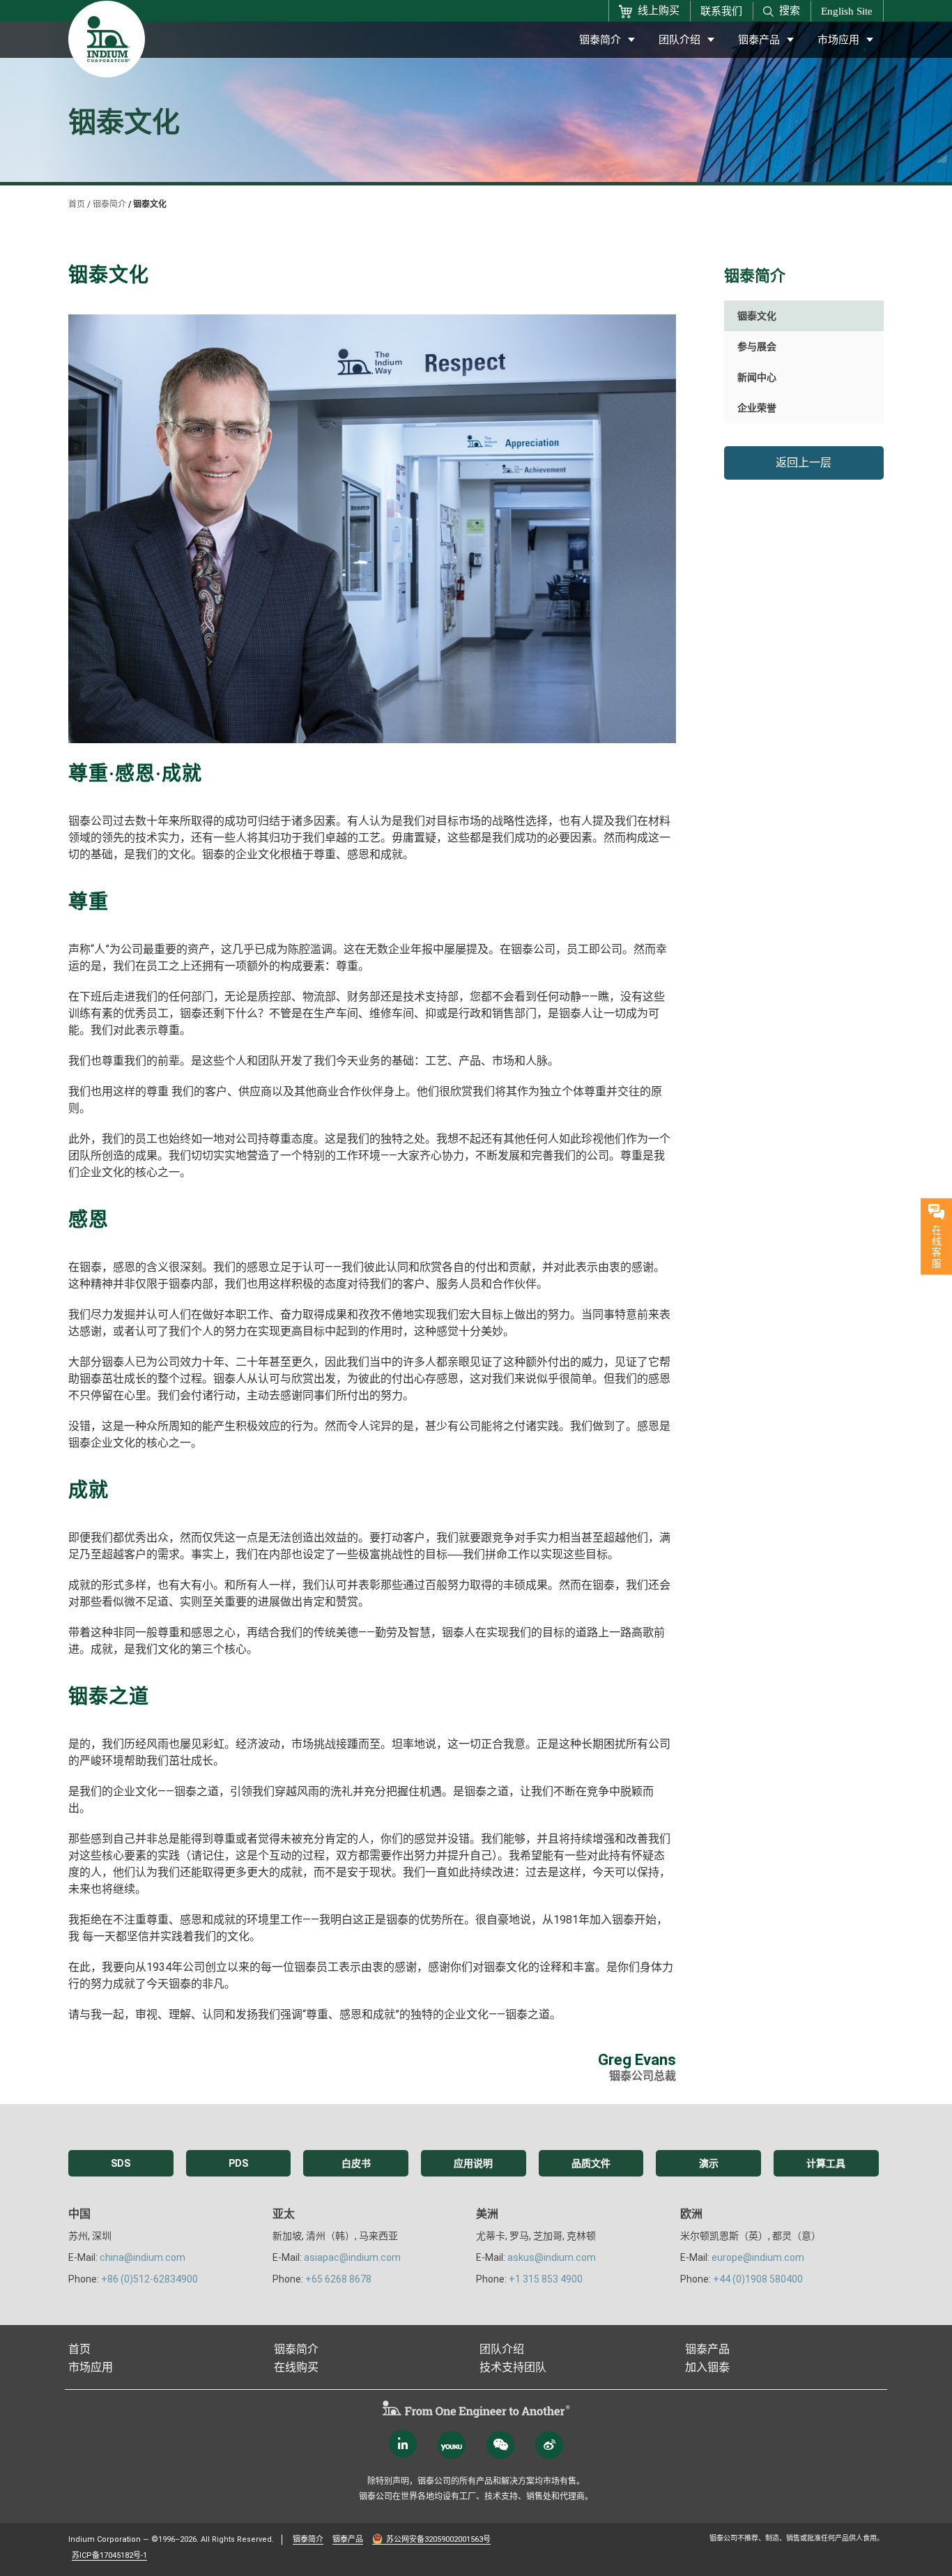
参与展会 (757, 346)
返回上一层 (804, 463)
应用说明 (473, 2163)
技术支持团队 (513, 2367)
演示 (709, 2163)
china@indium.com (143, 2257)
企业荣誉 (757, 408)
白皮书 (356, 2163)
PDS (238, 2163)
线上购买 (659, 10)
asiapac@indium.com (352, 2257)
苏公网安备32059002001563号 (438, 2539)
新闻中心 (757, 377)
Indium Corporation (105, 2539)
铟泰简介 (600, 40)
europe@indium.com (758, 2257)
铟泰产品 (759, 40)
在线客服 (937, 1246)
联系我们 (721, 11)
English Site (847, 11)
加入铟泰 (707, 2367)
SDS (121, 2163)
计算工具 (826, 2163)
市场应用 (838, 40)
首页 (77, 204)
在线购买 (296, 2367)
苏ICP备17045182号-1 (109, 2555)
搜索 (790, 10)
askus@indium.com (552, 2257)
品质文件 (591, 2163)
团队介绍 (680, 40)
